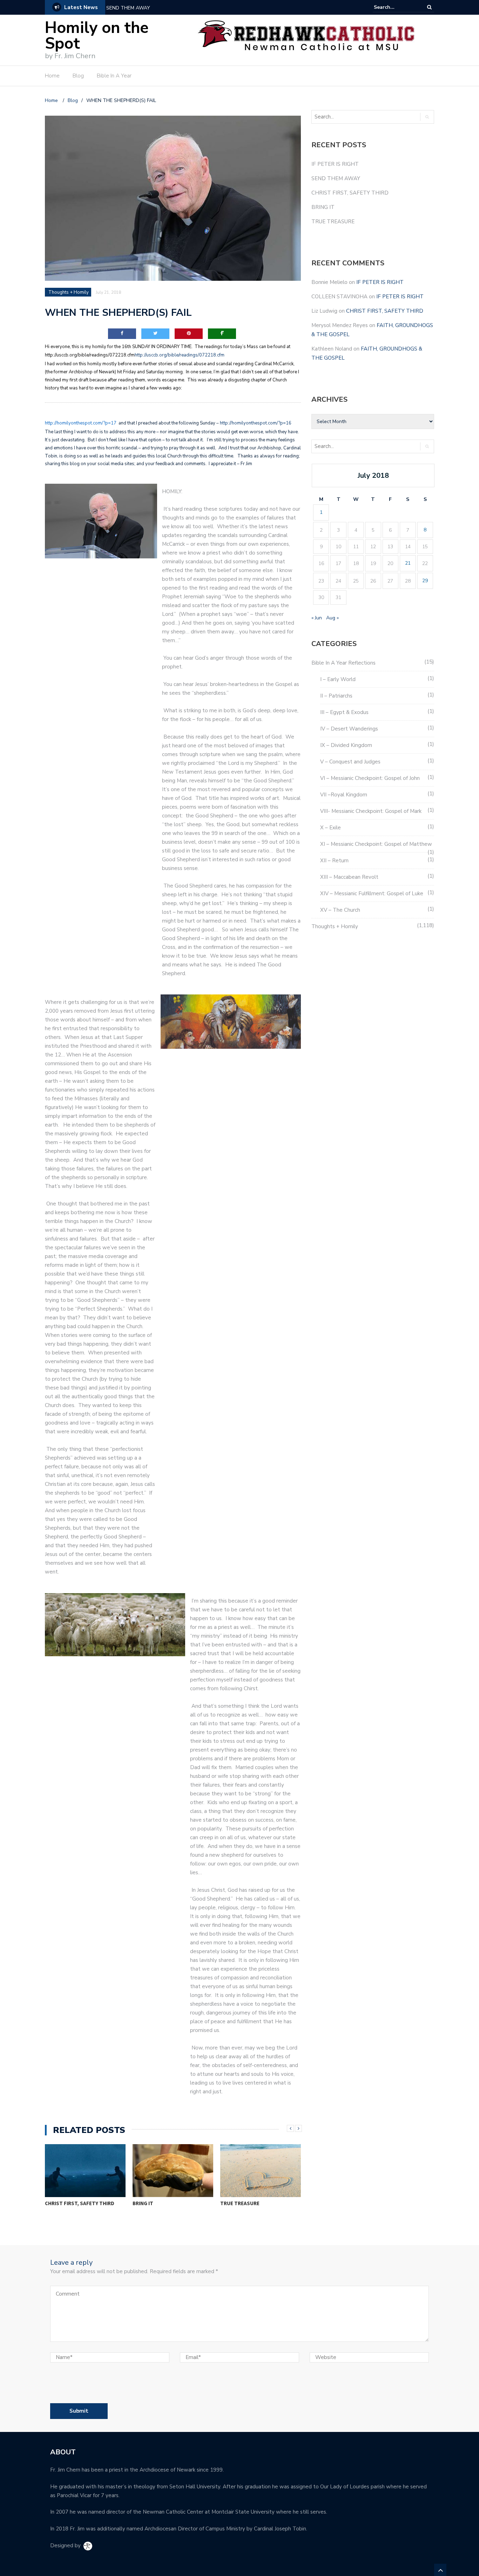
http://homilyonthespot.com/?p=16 (256, 423)
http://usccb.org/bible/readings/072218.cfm (180, 355)
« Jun (317, 618)
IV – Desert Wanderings (349, 729)
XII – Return (334, 861)
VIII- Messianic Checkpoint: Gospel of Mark (371, 811)
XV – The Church (340, 910)
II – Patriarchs (336, 696)
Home (52, 76)
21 (408, 563)
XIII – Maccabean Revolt (349, 877)
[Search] (429, 7)
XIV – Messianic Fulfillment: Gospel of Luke (372, 893)
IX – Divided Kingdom (346, 745)
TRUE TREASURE (240, 2203)
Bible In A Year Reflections (343, 663)
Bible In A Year (114, 76)
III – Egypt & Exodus (344, 712)
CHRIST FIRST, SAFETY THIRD (141, 8)
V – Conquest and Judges (350, 762)
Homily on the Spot (97, 36)
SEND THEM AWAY (336, 178)
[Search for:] (395, 7)
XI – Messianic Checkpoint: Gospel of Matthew (376, 844)
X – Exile (330, 828)
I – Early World (338, 679)
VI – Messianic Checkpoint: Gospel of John (370, 778)
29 (425, 581)
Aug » (332, 618)
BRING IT (143, 2203)
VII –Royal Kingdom (344, 795)
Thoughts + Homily (69, 292)
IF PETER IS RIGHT (335, 164)
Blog (78, 76)
